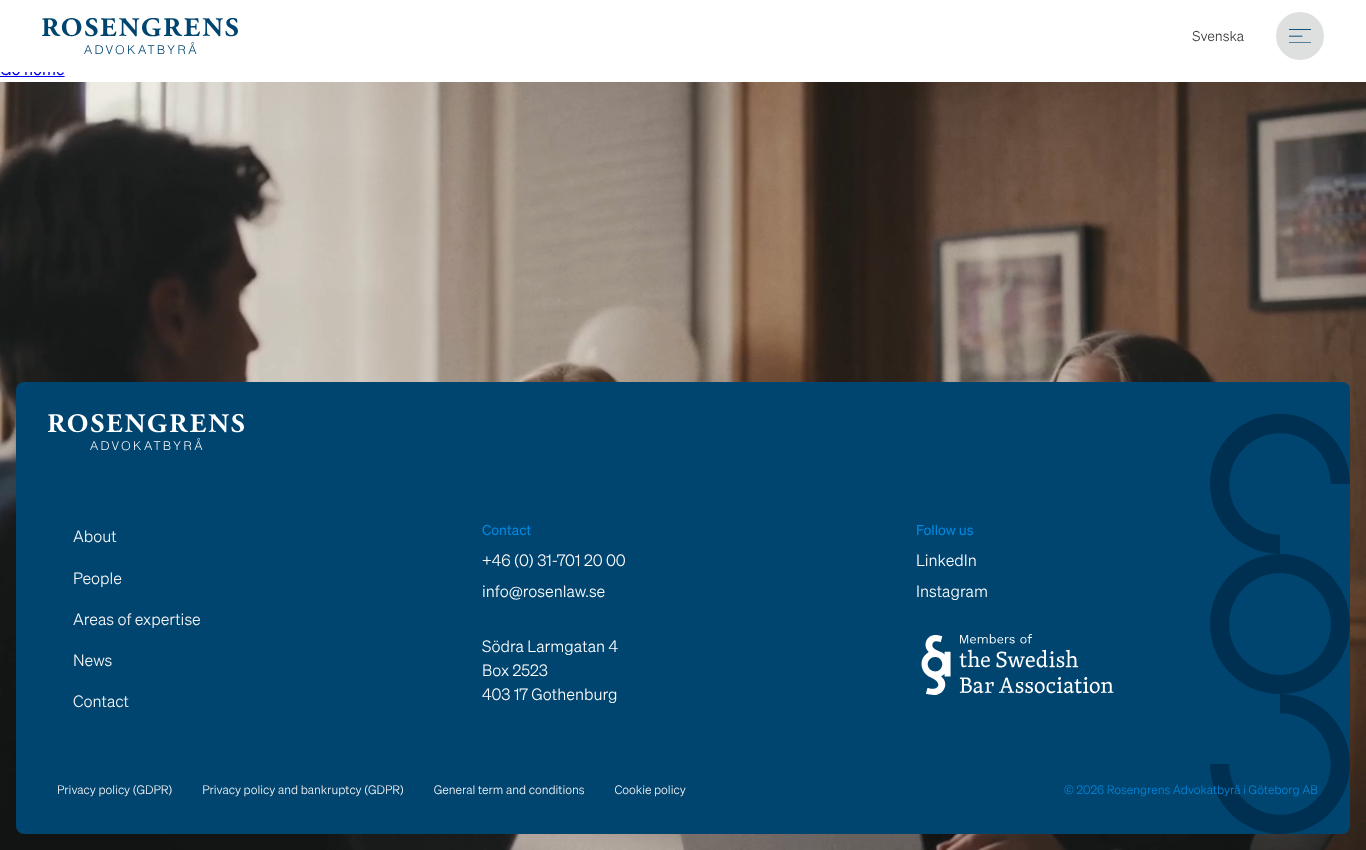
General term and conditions (509, 790)
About (95, 536)
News (92, 660)
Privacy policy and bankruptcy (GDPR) (302, 790)
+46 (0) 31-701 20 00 (554, 560)
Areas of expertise (137, 619)
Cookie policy (650, 790)
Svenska (1218, 36)
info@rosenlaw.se (543, 591)
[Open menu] (1300, 36)
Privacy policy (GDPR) (114, 790)
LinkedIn (946, 560)
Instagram (952, 591)
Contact (101, 701)
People (97, 578)
